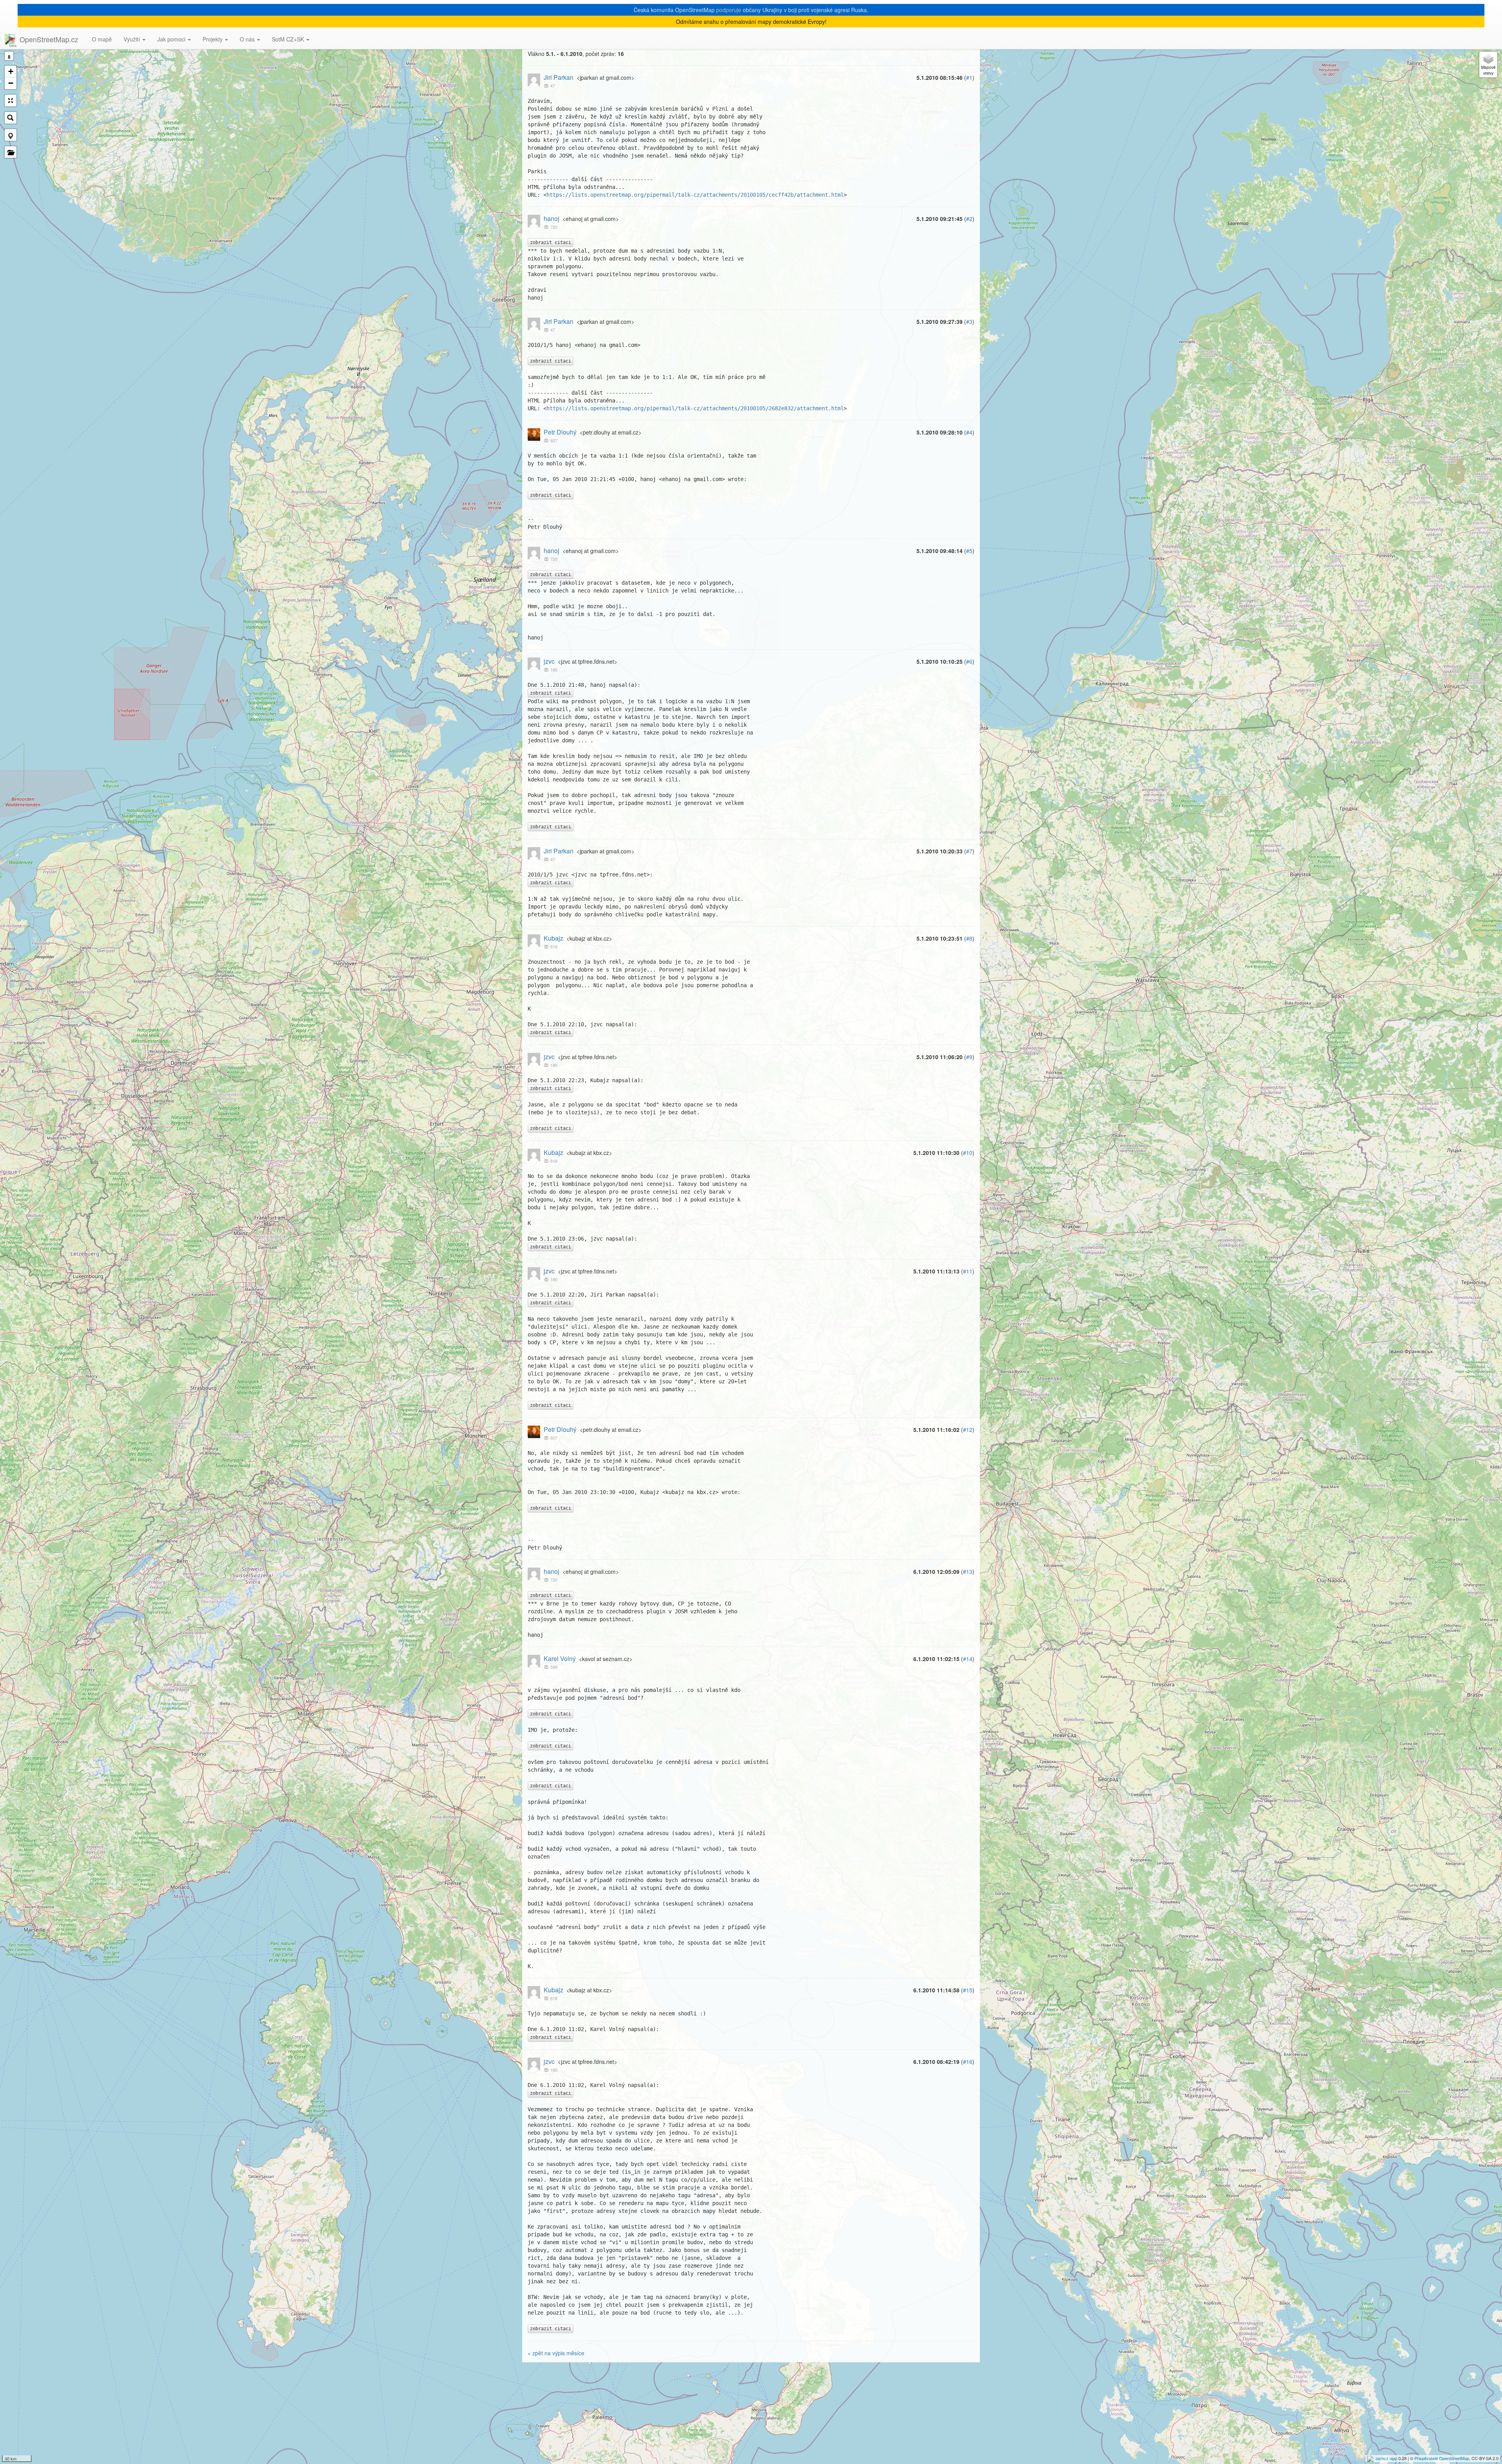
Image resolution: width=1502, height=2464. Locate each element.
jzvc (549, 661)
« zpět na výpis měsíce (556, 2353)
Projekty (213, 39)
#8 (969, 938)
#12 (968, 1430)
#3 (969, 321)
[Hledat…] (11, 118)
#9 (969, 1057)
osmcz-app (1386, 2458)
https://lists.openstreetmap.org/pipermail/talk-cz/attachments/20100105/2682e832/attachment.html (695, 408)
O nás (248, 39)
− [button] (11, 83)
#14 (968, 1659)
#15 (968, 1990)
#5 (969, 551)
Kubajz (553, 938)
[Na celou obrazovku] (11, 101)
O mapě (102, 39)
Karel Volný (560, 1659)
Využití (133, 39)
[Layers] (1488, 65)
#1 (969, 77)
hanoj (552, 218)
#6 (969, 661)
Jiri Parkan (559, 77)
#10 (968, 1153)
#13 (968, 1571)
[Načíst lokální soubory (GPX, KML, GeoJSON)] (11, 152)
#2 (969, 219)
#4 (969, 432)
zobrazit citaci (551, 242)
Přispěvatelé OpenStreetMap (1442, 2458)
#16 (968, 2062)
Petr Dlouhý (560, 432)
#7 (969, 851)
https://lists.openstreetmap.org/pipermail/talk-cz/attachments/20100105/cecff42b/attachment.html (695, 195)
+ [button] (11, 71)
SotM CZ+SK (289, 39)
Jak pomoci (172, 39)
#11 (968, 1271)
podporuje (729, 10)
